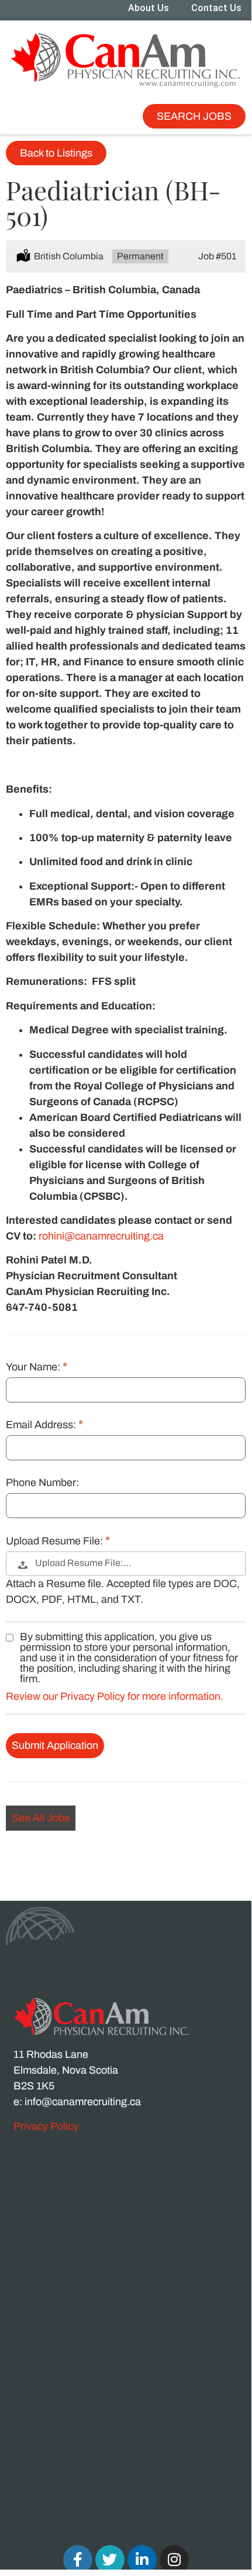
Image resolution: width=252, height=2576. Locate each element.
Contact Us (216, 8)
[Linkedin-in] (142, 2560)
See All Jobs (41, 1818)
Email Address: (42, 1425)
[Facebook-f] (78, 2560)
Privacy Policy (46, 2126)
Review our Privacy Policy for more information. (115, 1696)
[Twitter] (110, 2560)
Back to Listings (56, 153)
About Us (149, 8)
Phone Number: (42, 1483)
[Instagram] (174, 2560)
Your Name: (34, 1367)
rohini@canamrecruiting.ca (101, 1236)
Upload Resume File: (56, 1541)
